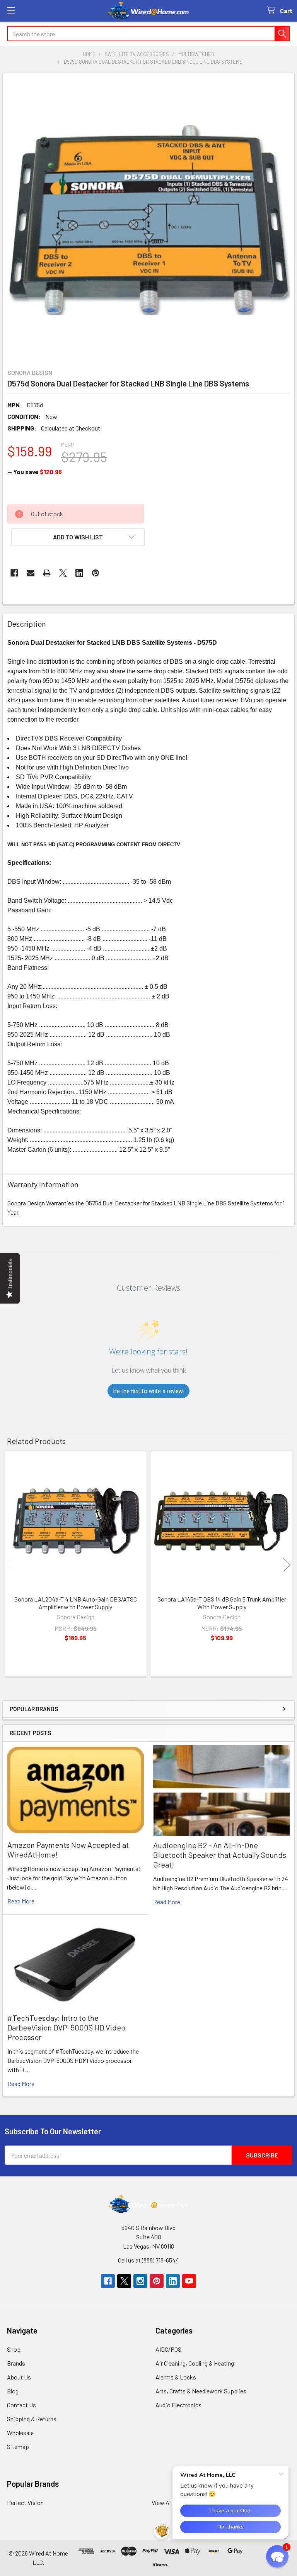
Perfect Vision (25, 2502)
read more (21, 1901)
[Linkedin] (79, 573)
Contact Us (21, 2405)
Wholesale (20, 2433)
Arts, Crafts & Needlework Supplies (201, 2391)
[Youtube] (189, 2281)
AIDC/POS (168, 2349)
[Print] (47, 573)
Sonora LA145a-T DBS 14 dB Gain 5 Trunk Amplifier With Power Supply (222, 1603)
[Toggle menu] (11, 11)
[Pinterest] (96, 573)
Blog (13, 2391)
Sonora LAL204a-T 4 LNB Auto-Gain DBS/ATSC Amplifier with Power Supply (76, 1603)
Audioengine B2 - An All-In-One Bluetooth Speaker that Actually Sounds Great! (220, 1855)
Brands (16, 2363)
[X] (63, 573)
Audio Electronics (178, 2405)
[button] (78, 537)
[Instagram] (140, 2281)
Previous (10, 1565)
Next (287, 1565)
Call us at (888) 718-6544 (148, 2260)
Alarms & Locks (176, 2377)
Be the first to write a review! (148, 1391)
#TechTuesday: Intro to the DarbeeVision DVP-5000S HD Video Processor (66, 2027)
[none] (148, 219)
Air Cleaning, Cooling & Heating (195, 2363)
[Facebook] (14, 573)
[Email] (31, 573)
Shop (14, 2349)
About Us (19, 2377)
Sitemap (18, 2446)
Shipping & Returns (32, 2419)
